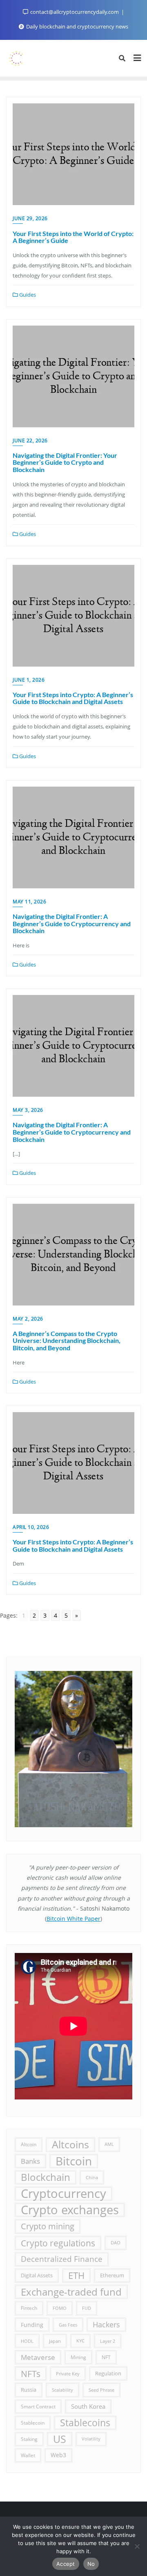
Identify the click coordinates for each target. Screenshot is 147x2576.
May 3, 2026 (28, 1110)
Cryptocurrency (63, 2194)
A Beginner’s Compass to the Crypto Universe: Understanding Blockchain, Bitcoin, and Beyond (67, 1340)
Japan (55, 2341)
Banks (30, 2161)
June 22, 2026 (30, 441)
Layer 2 (108, 2341)
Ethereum (112, 2275)
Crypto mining (48, 2226)
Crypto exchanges (70, 2210)
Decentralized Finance (62, 2259)
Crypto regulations (58, 2243)
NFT (106, 2357)
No (91, 2564)
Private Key (68, 2374)
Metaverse (38, 2357)
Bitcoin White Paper (73, 1919)
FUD (87, 2308)
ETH (76, 2275)
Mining (78, 2357)
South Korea (88, 2406)
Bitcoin (74, 2161)
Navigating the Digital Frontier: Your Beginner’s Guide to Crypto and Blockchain (65, 462)
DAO (116, 2243)
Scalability (62, 2390)
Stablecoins (85, 2423)
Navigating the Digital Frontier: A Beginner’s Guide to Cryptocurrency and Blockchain (72, 923)
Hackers (106, 2325)
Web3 (58, 2455)
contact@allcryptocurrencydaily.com (75, 12)
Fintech (29, 2308)
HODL (27, 2341)
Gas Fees (68, 2325)
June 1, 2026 (29, 680)
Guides (27, 295)
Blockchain (46, 2177)
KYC (80, 2341)
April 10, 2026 (31, 1527)
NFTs (31, 2374)
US (60, 2439)
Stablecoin (33, 2423)
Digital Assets (37, 2275)
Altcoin (29, 2144)
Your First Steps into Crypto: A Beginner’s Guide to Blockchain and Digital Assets (73, 698)
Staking (29, 2439)
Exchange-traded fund (71, 2292)
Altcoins (70, 2144)
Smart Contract (38, 2407)
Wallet (28, 2455)
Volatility (91, 2439)
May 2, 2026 (28, 1319)
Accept (66, 2564)
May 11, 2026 (29, 902)
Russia (29, 2390)
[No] (137, 2546)
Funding (32, 2325)
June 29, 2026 (30, 218)
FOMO (60, 2308)
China (92, 2177)
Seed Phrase (101, 2390)
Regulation (108, 2374)
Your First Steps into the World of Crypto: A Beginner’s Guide (73, 237)
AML (109, 2144)
